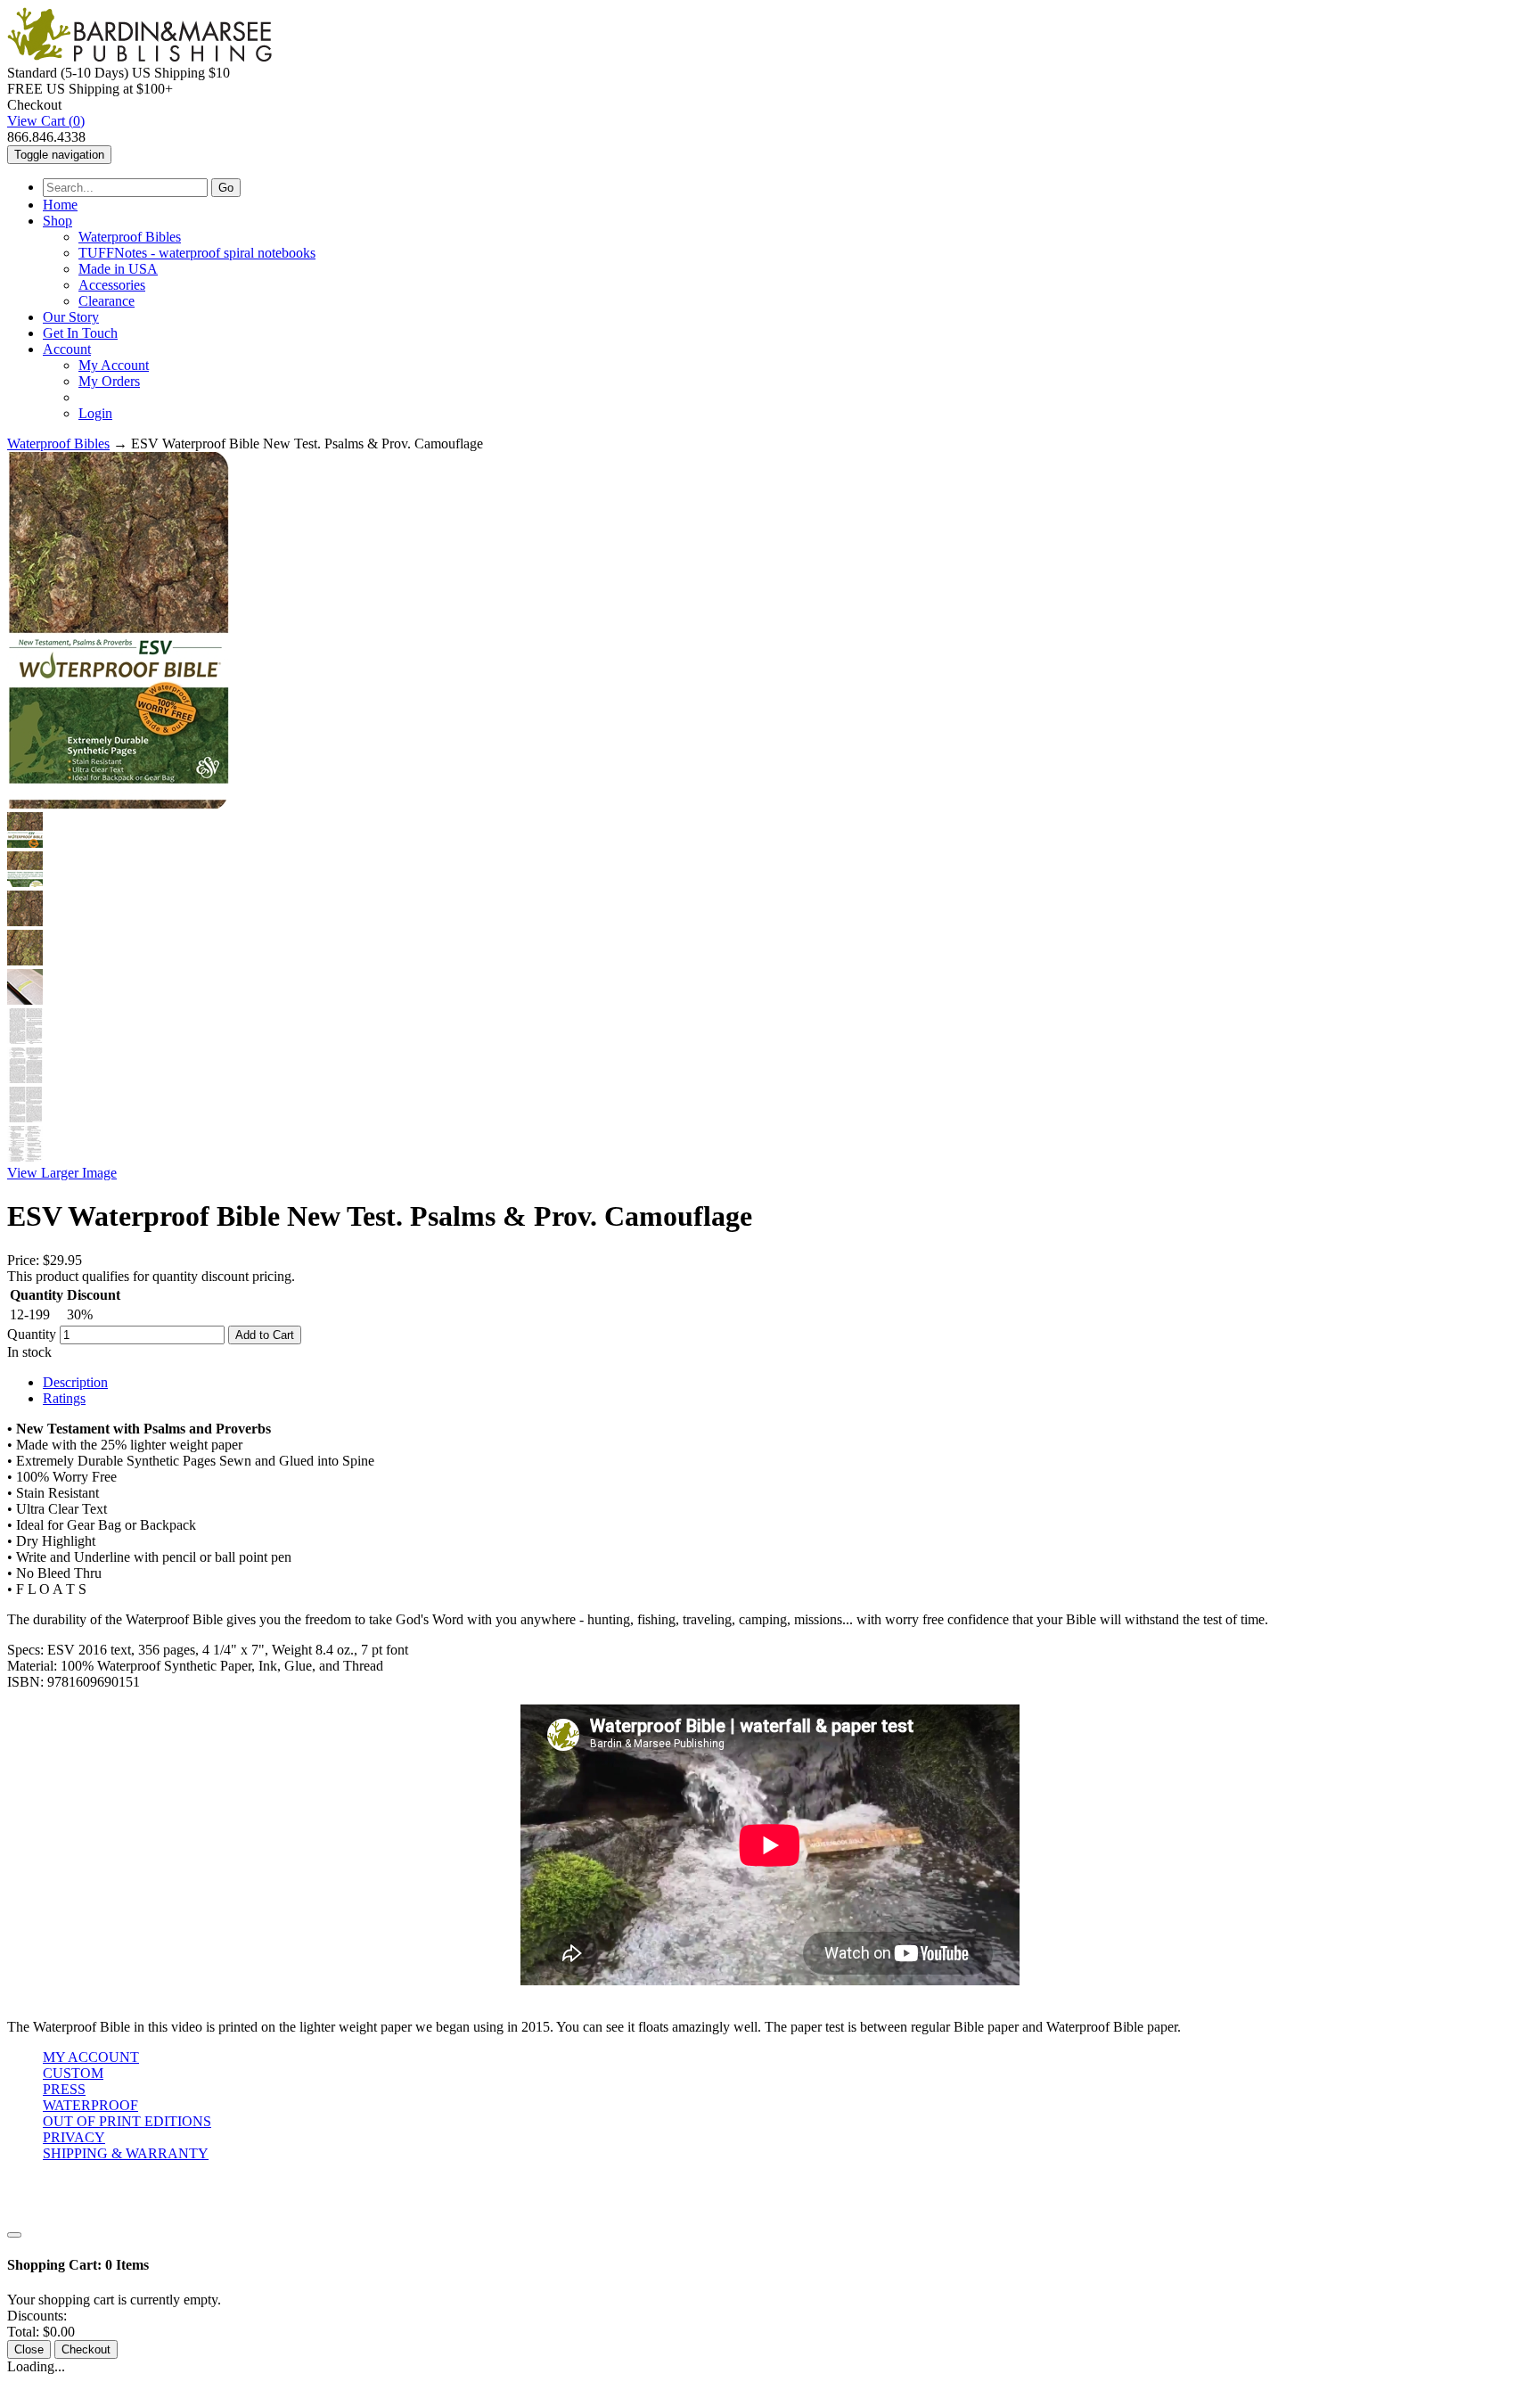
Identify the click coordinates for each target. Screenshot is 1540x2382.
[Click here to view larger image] (119, 630)
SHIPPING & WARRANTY (126, 2153)
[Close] (14, 2235)
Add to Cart (265, 1335)
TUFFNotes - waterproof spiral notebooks (197, 253)
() (46, 121)
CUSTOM (73, 2073)
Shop (57, 221)
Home (60, 205)
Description (75, 1382)
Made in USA (118, 269)
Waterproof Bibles (130, 237)
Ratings (64, 1398)
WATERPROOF (90, 2105)
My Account (114, 365)
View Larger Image (62, 1173)
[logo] (139, 57)
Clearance (106, 301)
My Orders (109, 381)
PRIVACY (74, 2137)
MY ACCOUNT (91, 2057)
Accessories (112, 285)
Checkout (86, 2349)
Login (95, 413)
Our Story (71, 317)
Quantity (32, 1334)
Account (67, 349)
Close (29, 2349)
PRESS (64, 2089)
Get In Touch (80, 333)
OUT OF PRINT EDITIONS (127, 2121)
